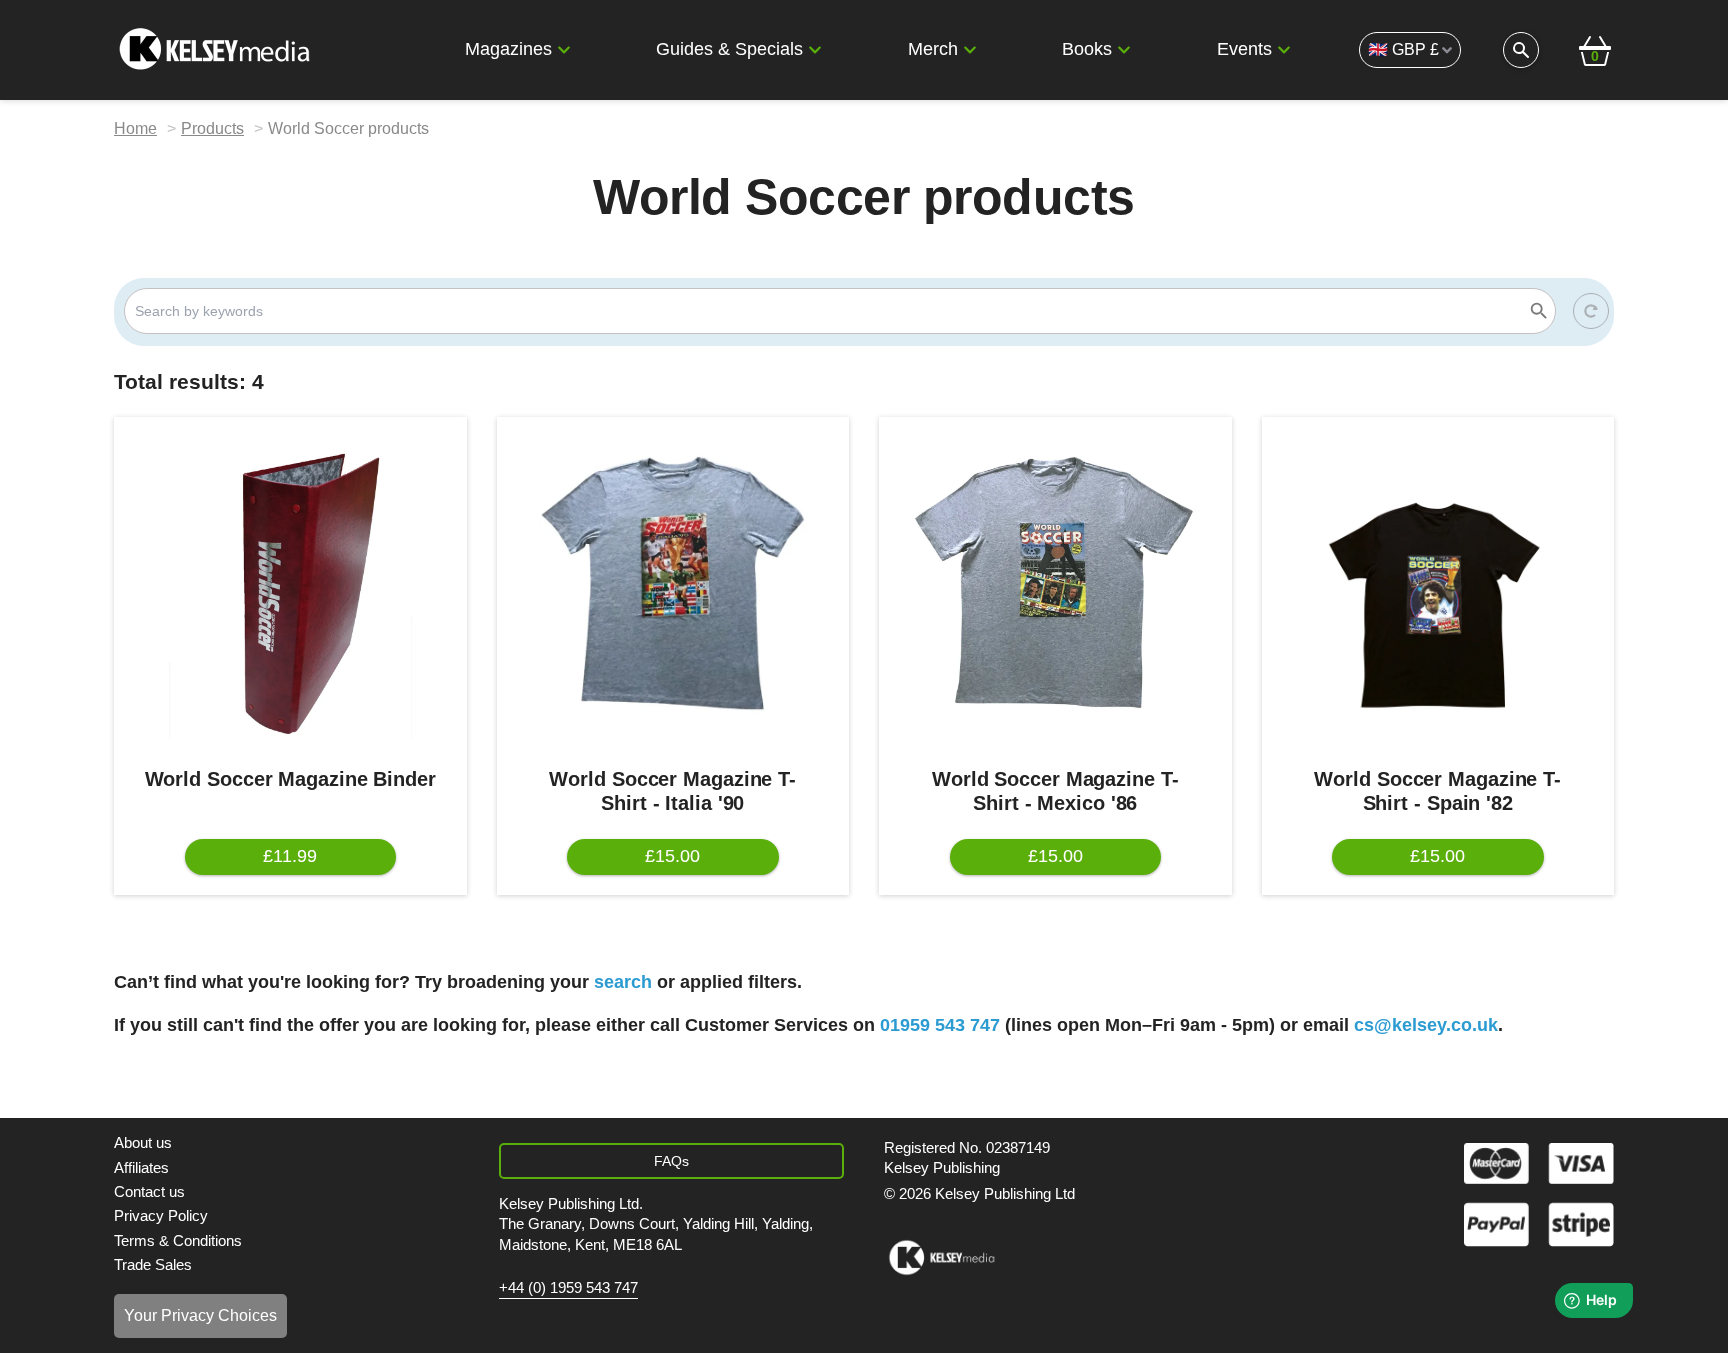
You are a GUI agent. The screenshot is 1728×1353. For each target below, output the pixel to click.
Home (135, 128)
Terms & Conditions (178, 1240)
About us (143, 1142)
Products (212, 128)
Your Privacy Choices (200, 1315)
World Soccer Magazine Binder (290, 779)
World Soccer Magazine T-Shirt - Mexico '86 (1055, 791)
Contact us (149, 1191)
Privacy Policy (161, 1215)
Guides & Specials (729, 49)
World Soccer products (348, 128)
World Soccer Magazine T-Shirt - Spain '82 (1437, 791)
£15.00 (672, 856)
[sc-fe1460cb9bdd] (941, 1258)
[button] (564, 50)
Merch (933, 49)
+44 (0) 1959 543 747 (568, 1288)
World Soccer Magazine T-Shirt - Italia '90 (672, 791)
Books (1087, 49)
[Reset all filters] (1591, 311)
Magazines (508, 49)
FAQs (671, 1161)
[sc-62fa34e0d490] (217, 50)
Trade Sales (153, 1264)
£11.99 (290, 856)
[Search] (1539, 311)
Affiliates (141, 1167)
